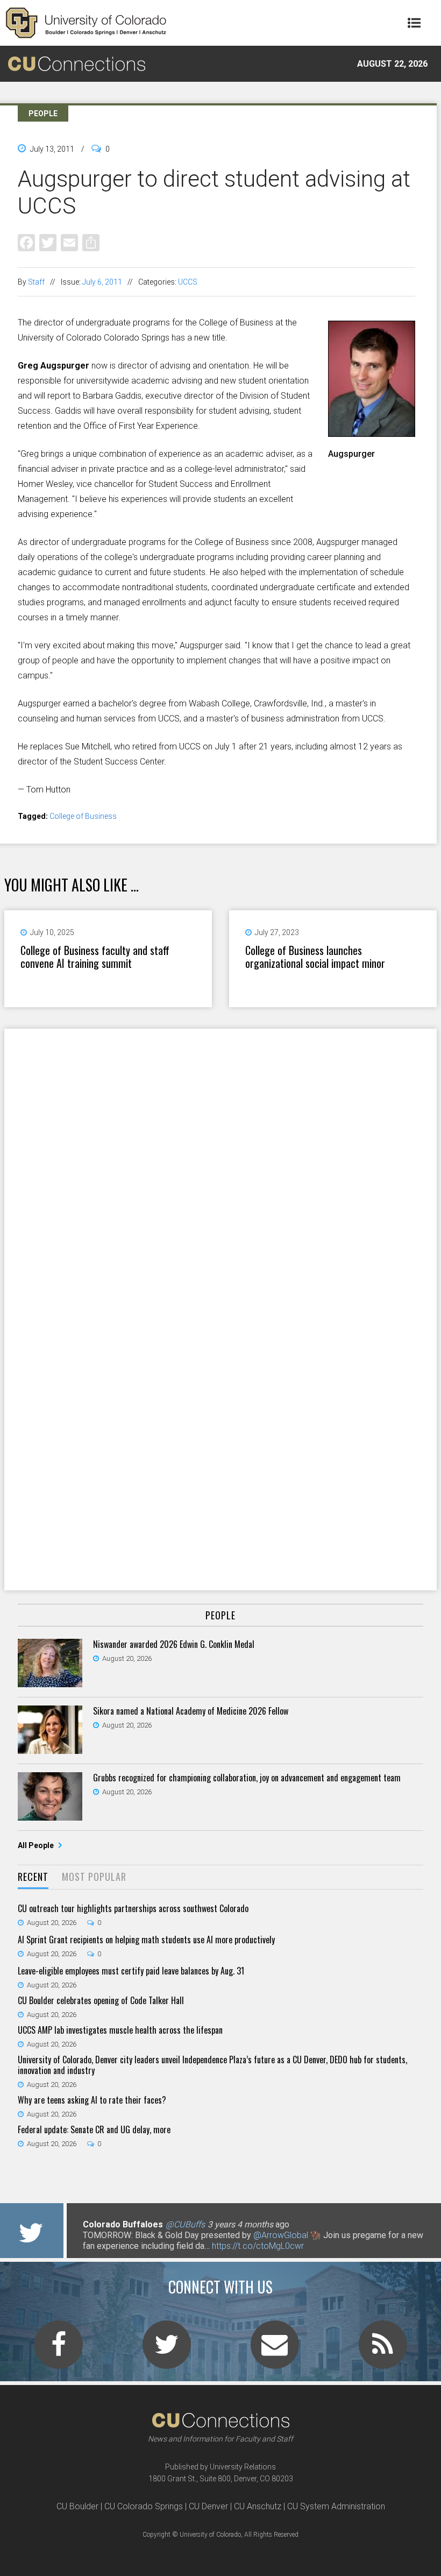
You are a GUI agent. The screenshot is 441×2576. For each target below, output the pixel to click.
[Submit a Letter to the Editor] (275, 2351)
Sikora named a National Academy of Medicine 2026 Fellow (191, 1711)
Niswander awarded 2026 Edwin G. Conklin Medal (174, 1644)
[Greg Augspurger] (372, 433)
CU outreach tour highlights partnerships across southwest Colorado (133, 1908)
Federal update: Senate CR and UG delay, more (94, 2129)
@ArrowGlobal (281, 2235)
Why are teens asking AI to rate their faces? (92, 2100)
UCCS (188, 282)
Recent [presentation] (33, 1877)
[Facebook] (26, 242)
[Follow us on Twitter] (167, 2351)
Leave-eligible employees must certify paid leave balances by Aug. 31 (131, 1971)
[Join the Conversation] (59, 2351)
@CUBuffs (185, 2224)
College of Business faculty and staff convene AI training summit (95, 957)
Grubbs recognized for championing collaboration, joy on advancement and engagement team (247, 1778)
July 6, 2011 (102, 282)
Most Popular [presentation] (94, 1877)
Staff (36, 282)
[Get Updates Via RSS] (383, 2351)
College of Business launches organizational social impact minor (315, 957)
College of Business (83, 816)
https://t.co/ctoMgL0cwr (258, 2246)
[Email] (69, 242)
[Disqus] (220, 1169)
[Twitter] (48, 242)
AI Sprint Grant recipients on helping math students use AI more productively (146, 1940)
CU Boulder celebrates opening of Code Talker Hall (101, 2000)
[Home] (86, 23)
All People (37, 1845)
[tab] (33, 1877)
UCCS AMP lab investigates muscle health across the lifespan (120, 2030)
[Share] (91, 242)
